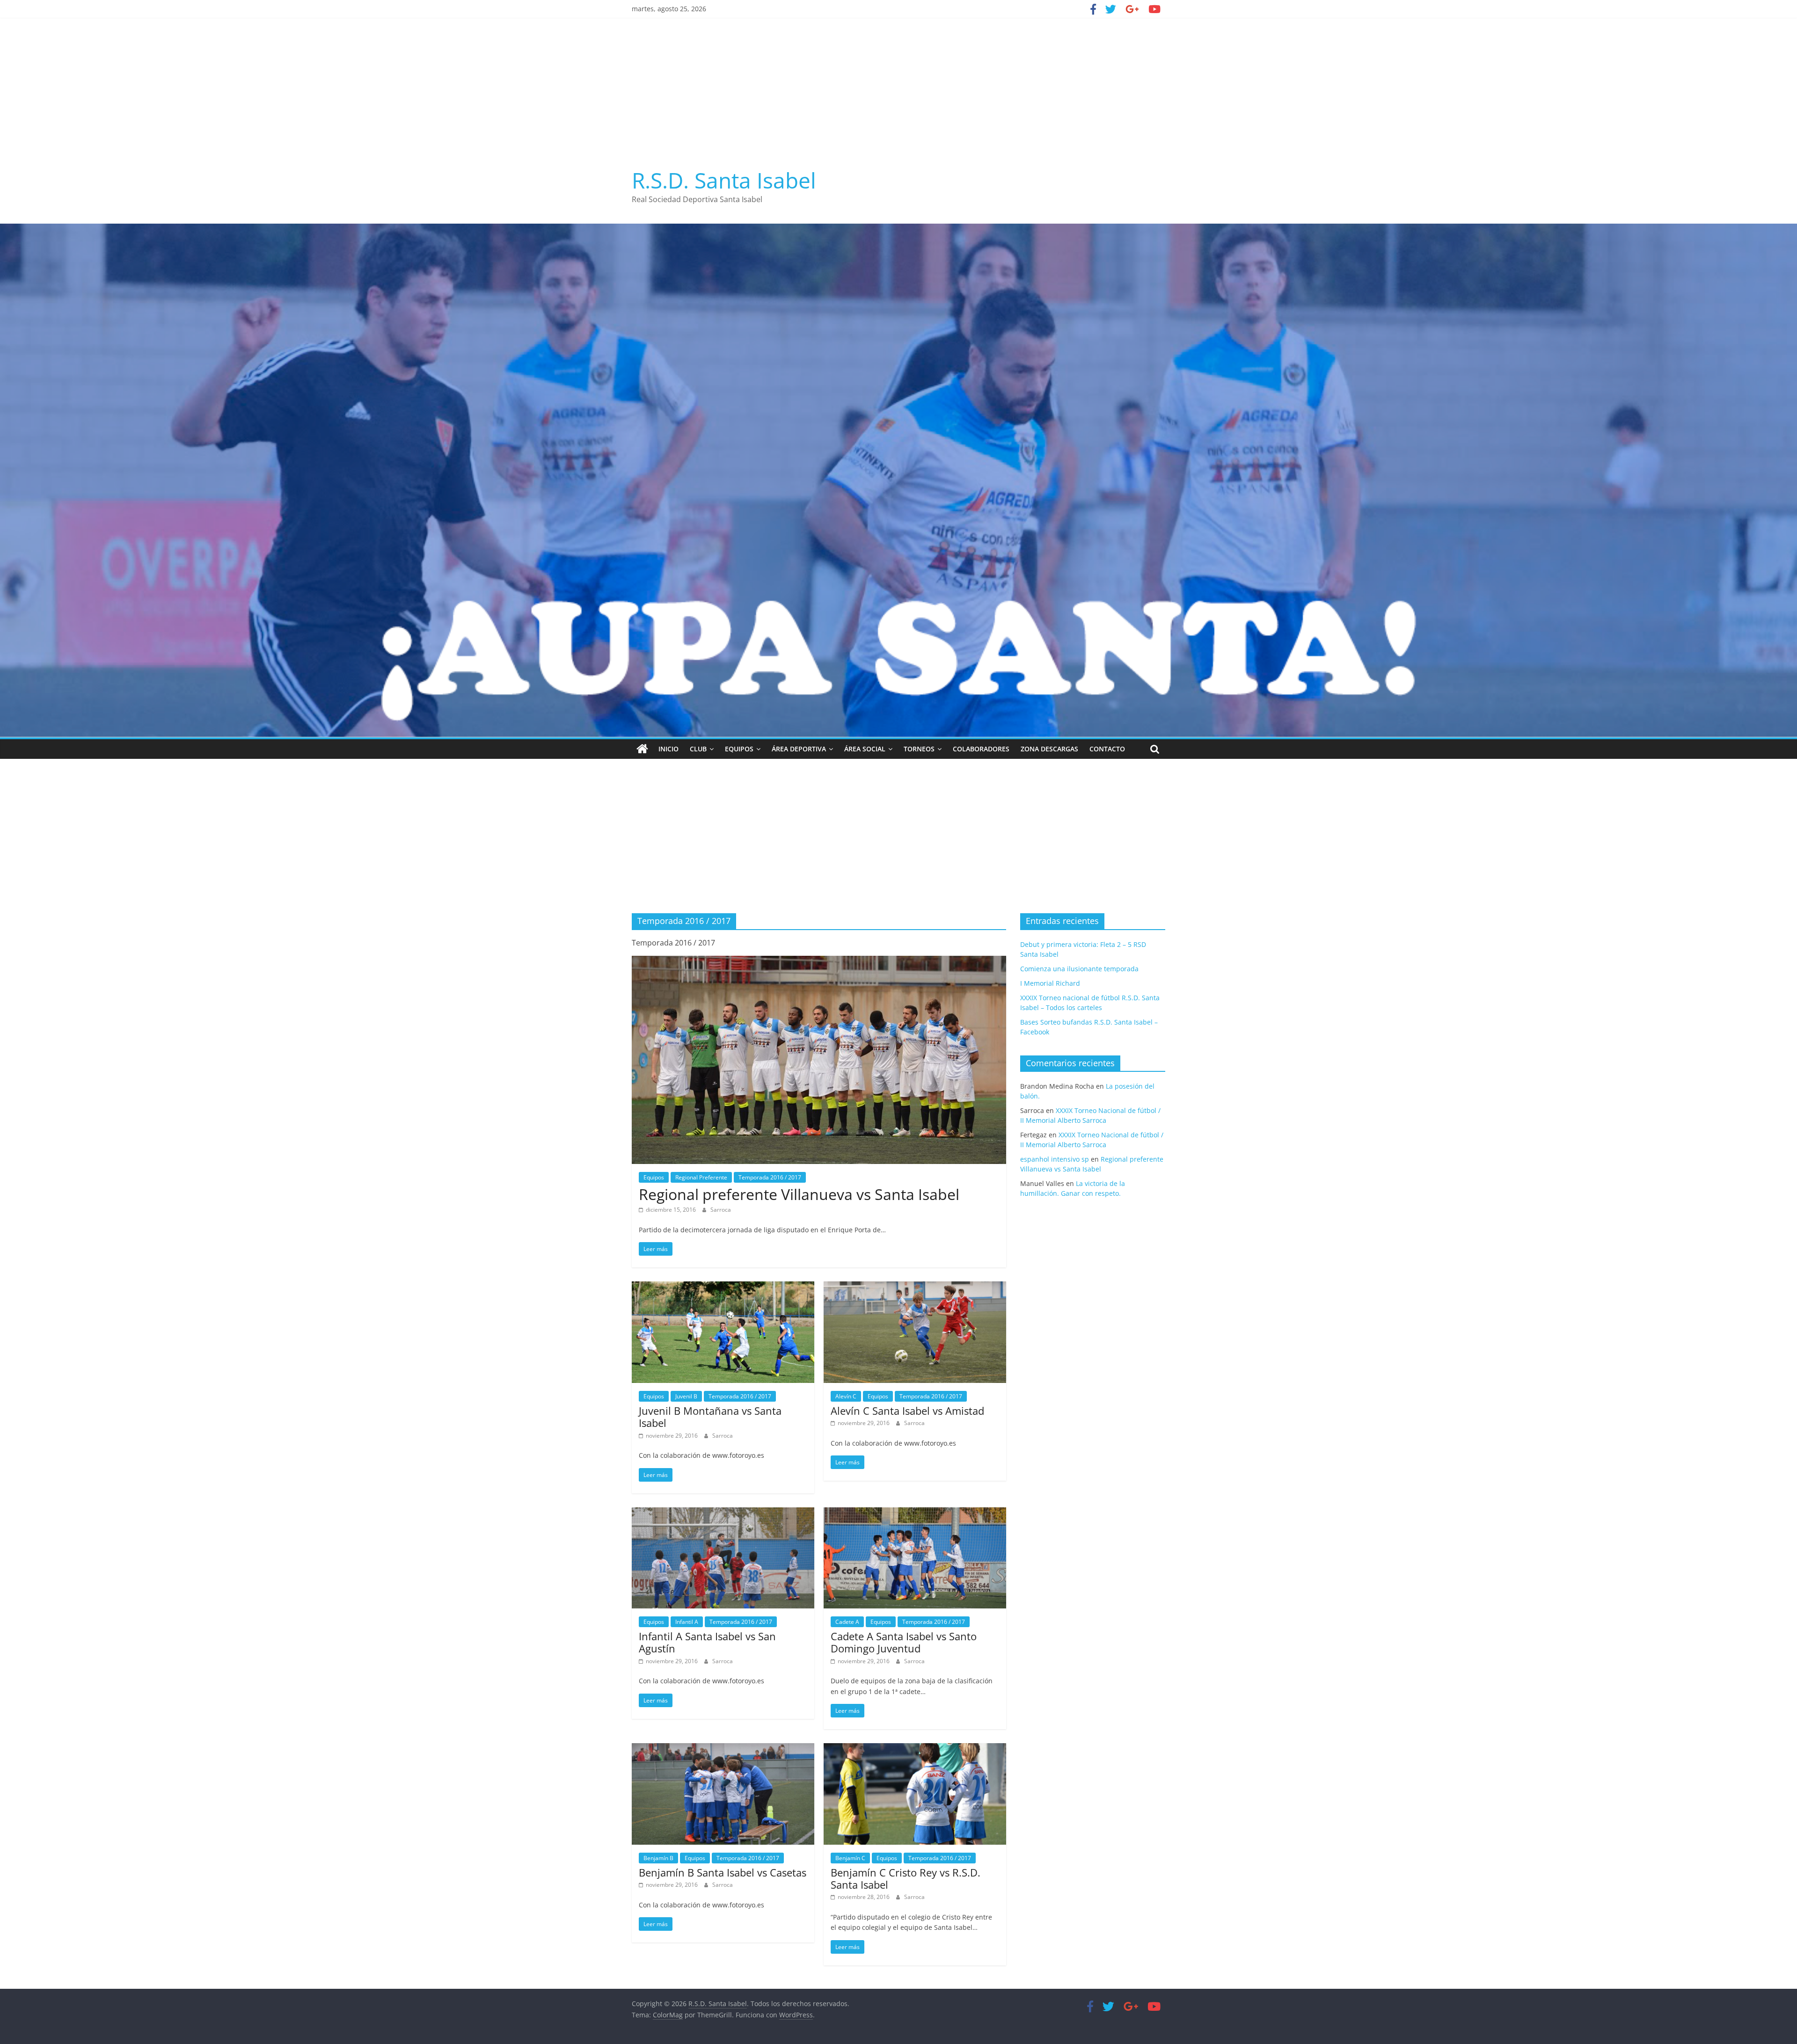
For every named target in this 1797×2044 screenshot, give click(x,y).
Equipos (739, 749)
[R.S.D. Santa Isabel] (642, 749)
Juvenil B (686, 1396)
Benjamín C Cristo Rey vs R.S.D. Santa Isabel (906, 1878)
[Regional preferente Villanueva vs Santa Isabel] (819, 961)
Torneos (919, 749)
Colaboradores (981, 749)
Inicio (668, 749)
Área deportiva (799, 749)
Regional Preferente (701, 1177)
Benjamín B (658, 1858)
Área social (865, 749)
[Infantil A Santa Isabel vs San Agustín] (723, 1513)
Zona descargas (1049, 749)
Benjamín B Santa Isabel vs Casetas (723, 1872)
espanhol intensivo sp (1055, 1159)
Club (698, 749)
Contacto (1107, 749)
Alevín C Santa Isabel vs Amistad (907, 1411)
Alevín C (846, 1396)
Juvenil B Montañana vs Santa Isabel (710, 1417)
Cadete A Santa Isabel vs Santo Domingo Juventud (904, 1642)
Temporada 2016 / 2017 (770, 1177)
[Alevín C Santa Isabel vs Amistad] (915, 1287)
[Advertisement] (898, 88)
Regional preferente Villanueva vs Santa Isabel (799, 1194)
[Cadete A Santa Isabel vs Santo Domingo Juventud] (915, 1513)
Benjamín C (850, 1858)
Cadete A (847, 1622)
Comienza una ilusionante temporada (1079, 969)
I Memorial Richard (1050, 983)
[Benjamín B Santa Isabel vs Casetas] (723, 1749)
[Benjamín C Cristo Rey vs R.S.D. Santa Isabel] (915, 1749)
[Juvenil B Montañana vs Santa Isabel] (723, 1287)
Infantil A (687, 1622)
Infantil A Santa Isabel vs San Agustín (707, 1642)
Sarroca (721, 1210)
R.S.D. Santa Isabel (724, 180)
